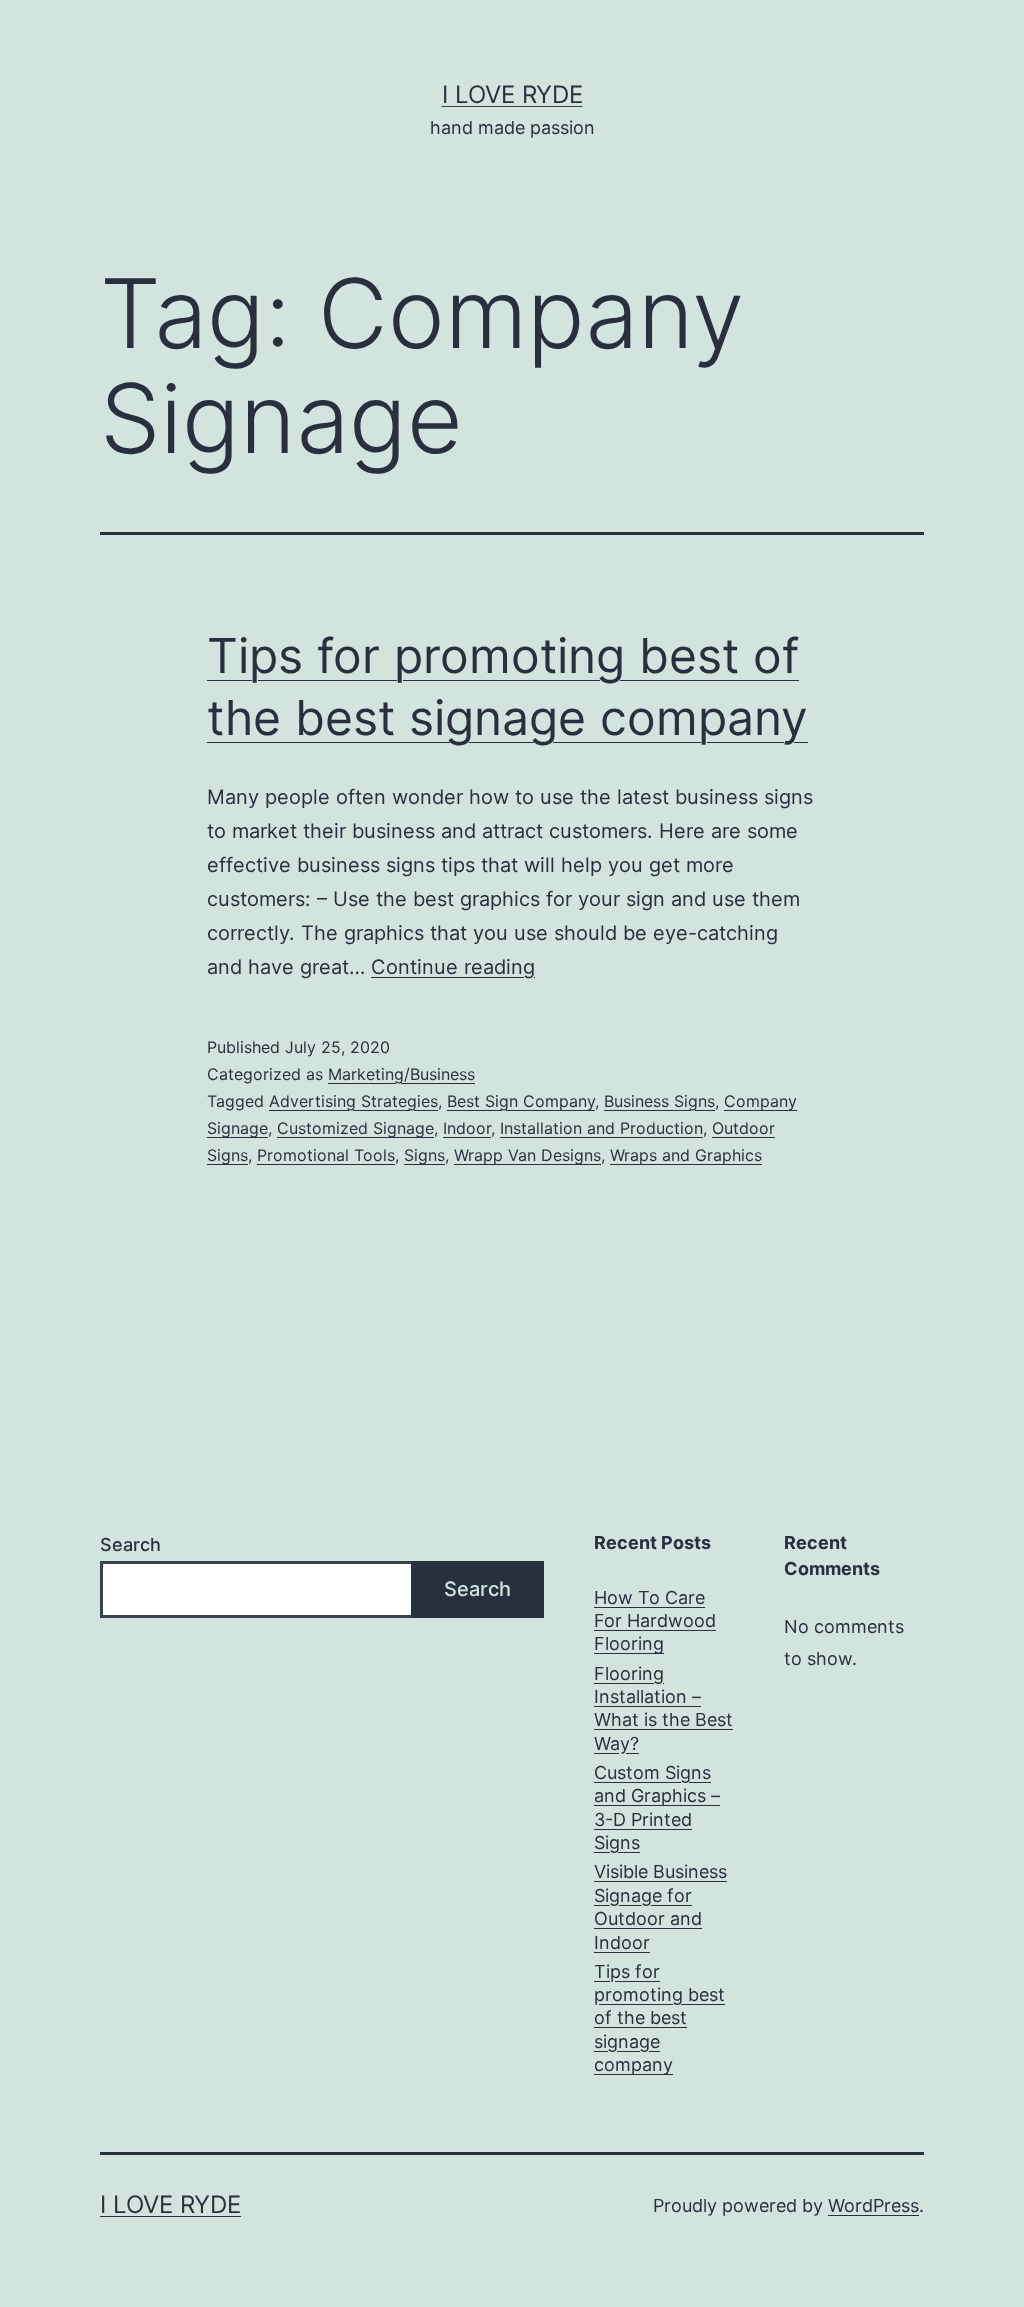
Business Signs (659, 1101)
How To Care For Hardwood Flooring (655, 1621)
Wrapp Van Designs (527, 1155)
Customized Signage (355, 1128)
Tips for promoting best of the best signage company (659, 2018)
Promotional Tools (326, 1155)
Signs (424, 1155)
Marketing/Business (401, 1074)
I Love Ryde (512, 94)
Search (130, 1544)
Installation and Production (601, 1128)
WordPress (873, 2205)
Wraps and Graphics (686, 1155)
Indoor (467, 1128)
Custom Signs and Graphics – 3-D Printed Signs (657, 1807)
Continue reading (453, 967)
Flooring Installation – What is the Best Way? (663, 1708)
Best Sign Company (521, 1101)
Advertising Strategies (353, 1101)
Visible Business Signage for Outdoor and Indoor (660, 1906)
